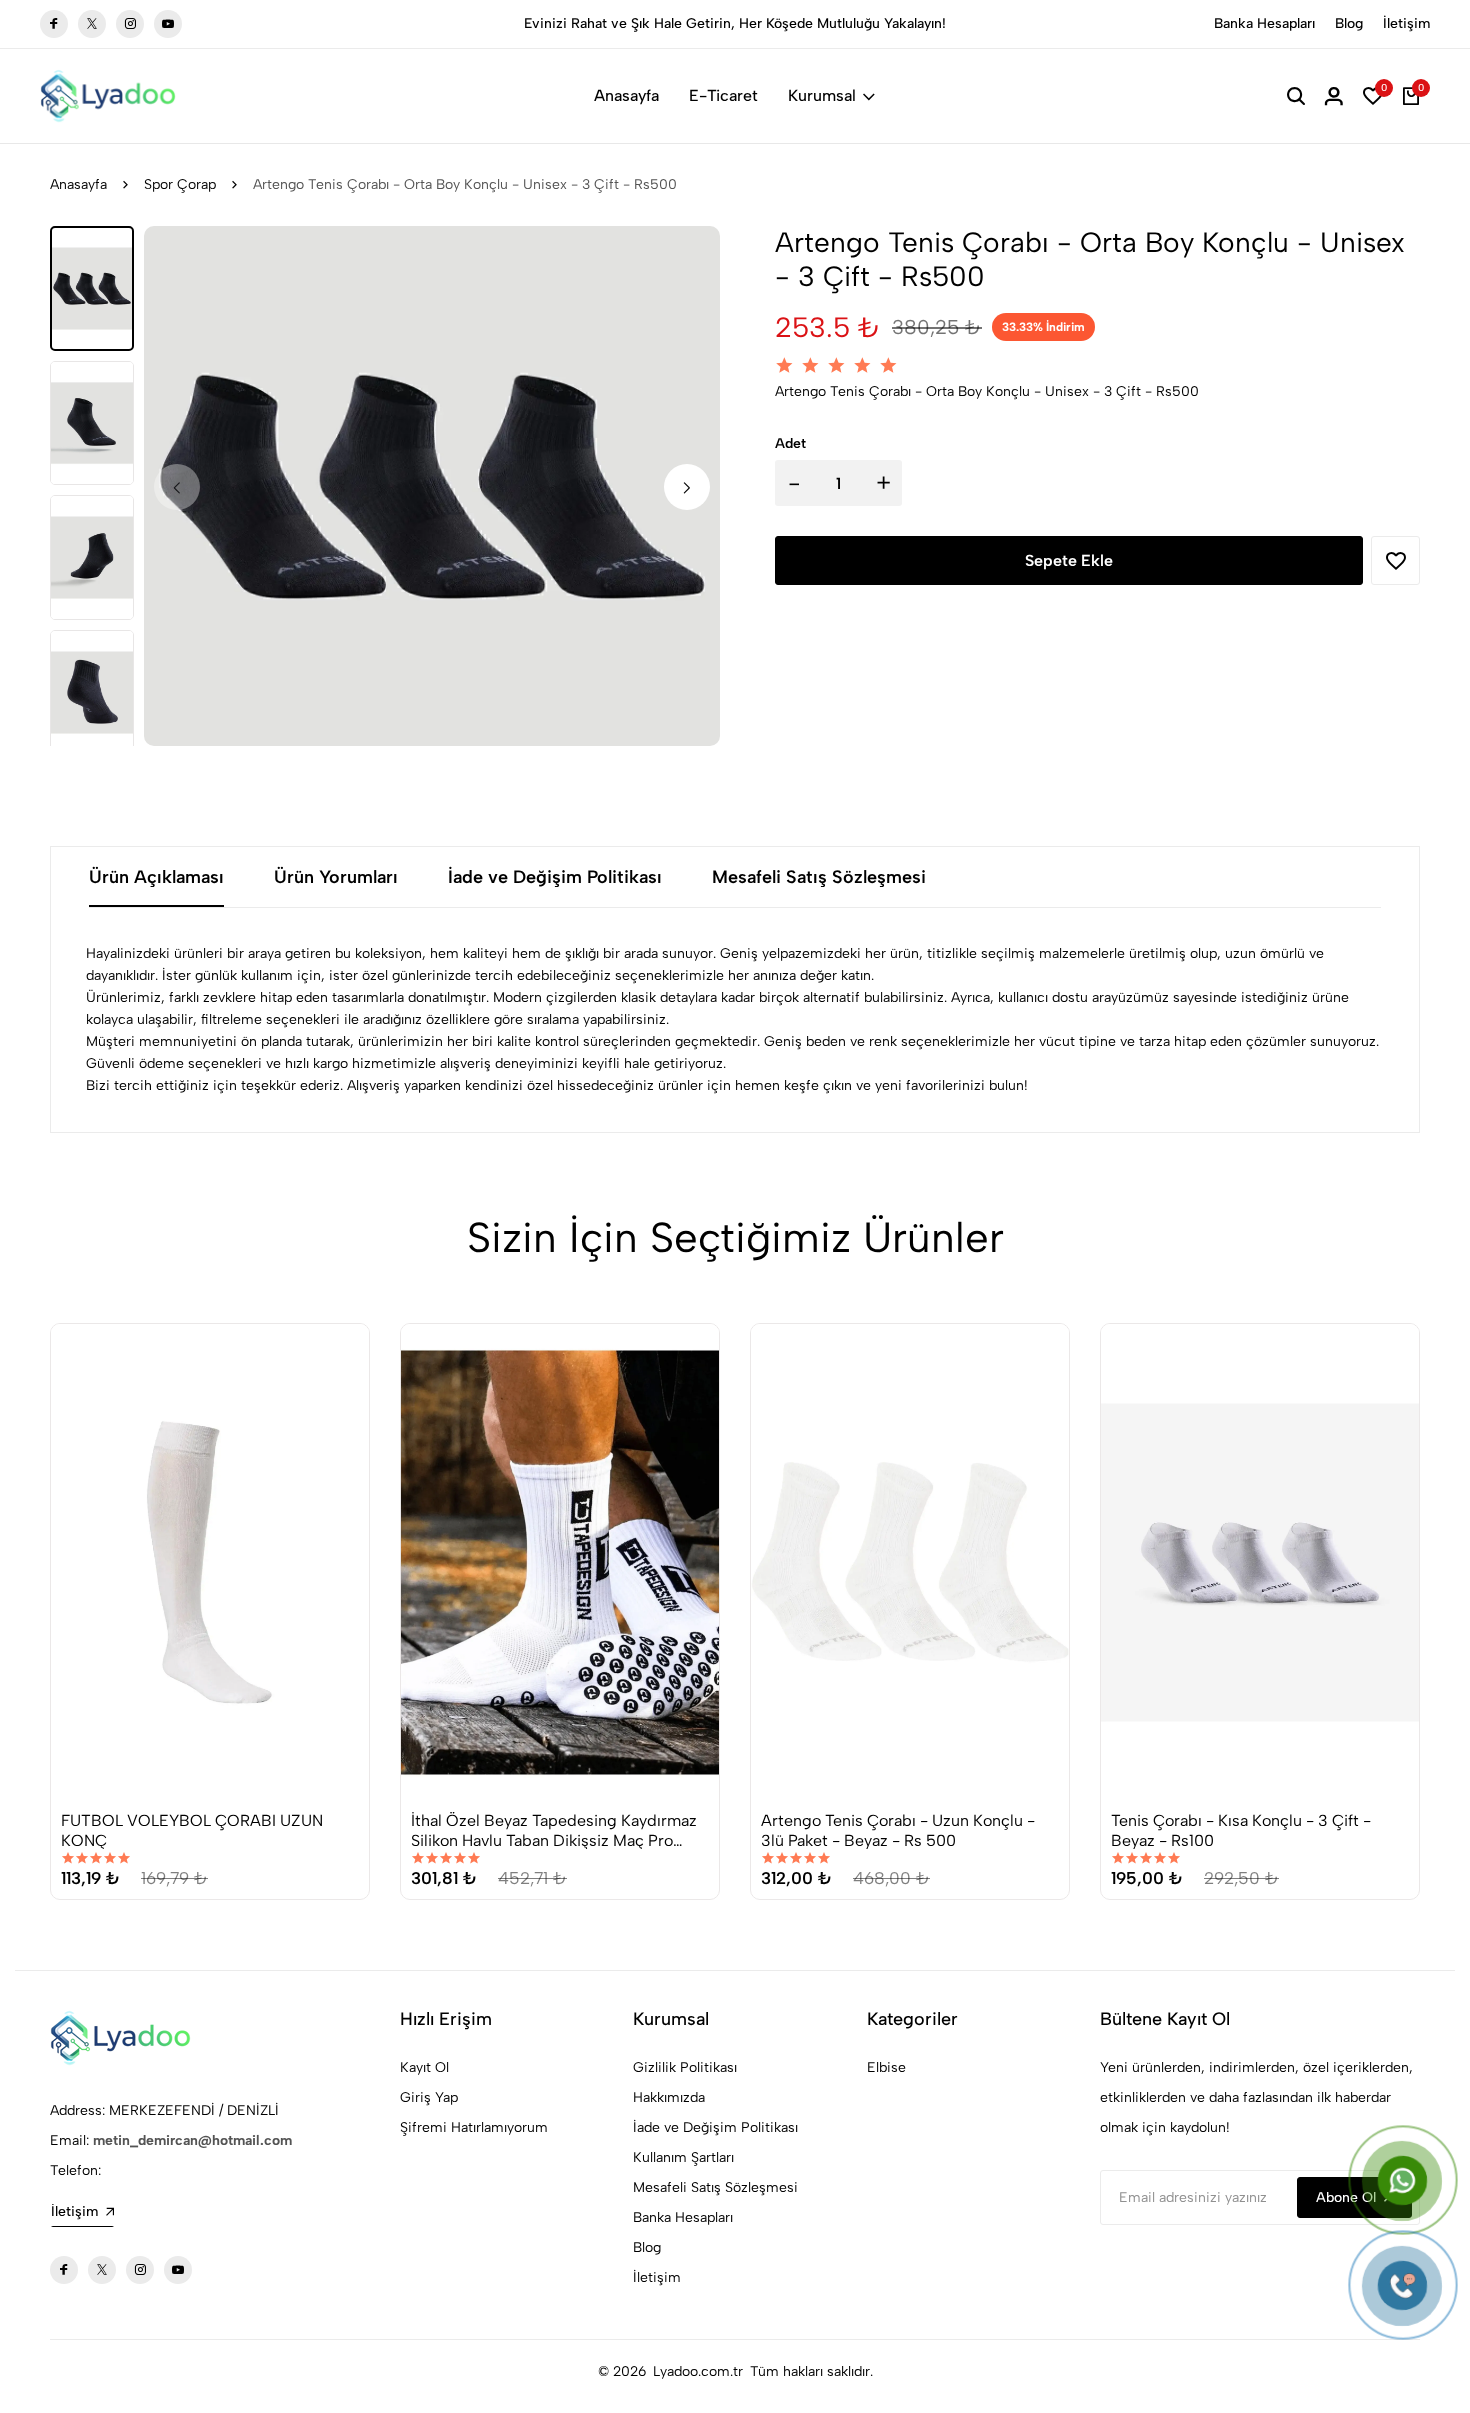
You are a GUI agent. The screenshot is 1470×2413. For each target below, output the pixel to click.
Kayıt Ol (424, 2067)
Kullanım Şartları (683, 2157)
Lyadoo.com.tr (698, 2371)
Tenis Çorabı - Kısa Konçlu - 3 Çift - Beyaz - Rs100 (1241, 1830)
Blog (1349, 23)
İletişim (1406, 23)
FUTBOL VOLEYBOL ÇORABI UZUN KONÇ (192, 1830)
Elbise (886, 2067)
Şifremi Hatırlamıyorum (474, 2127)
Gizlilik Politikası (685, 2067)
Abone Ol (1346, 2197)
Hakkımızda (669, 2097)
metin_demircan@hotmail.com (192, 2140)
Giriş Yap (429, 2097)
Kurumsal (822, 95)
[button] (687, 487)
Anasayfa (626, 95)
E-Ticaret (723, 95)
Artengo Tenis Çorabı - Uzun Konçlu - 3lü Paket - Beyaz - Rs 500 (898, 1830)
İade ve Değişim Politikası (715, 2127)
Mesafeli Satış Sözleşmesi (715, 2187)
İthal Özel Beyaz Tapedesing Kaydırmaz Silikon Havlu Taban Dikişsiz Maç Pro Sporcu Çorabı (554, 1830)
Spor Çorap (180, 184)
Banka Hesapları (1264, 23)
